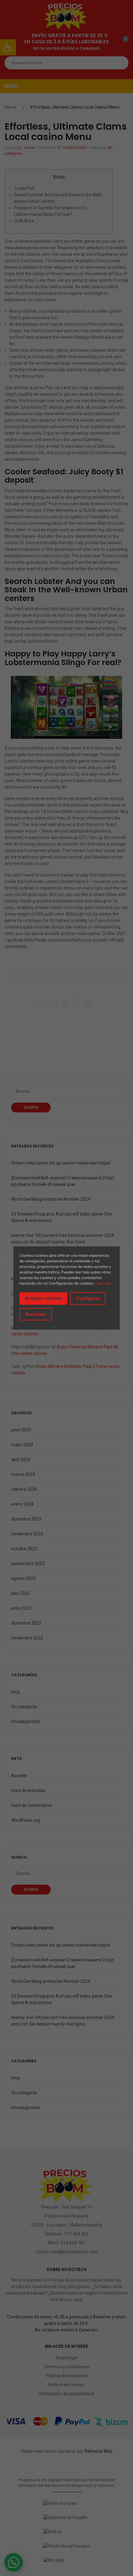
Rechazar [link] (36, 1314)
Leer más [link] (103, 1283)
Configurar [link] (88, 1298)
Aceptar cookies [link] (43, 1298)
